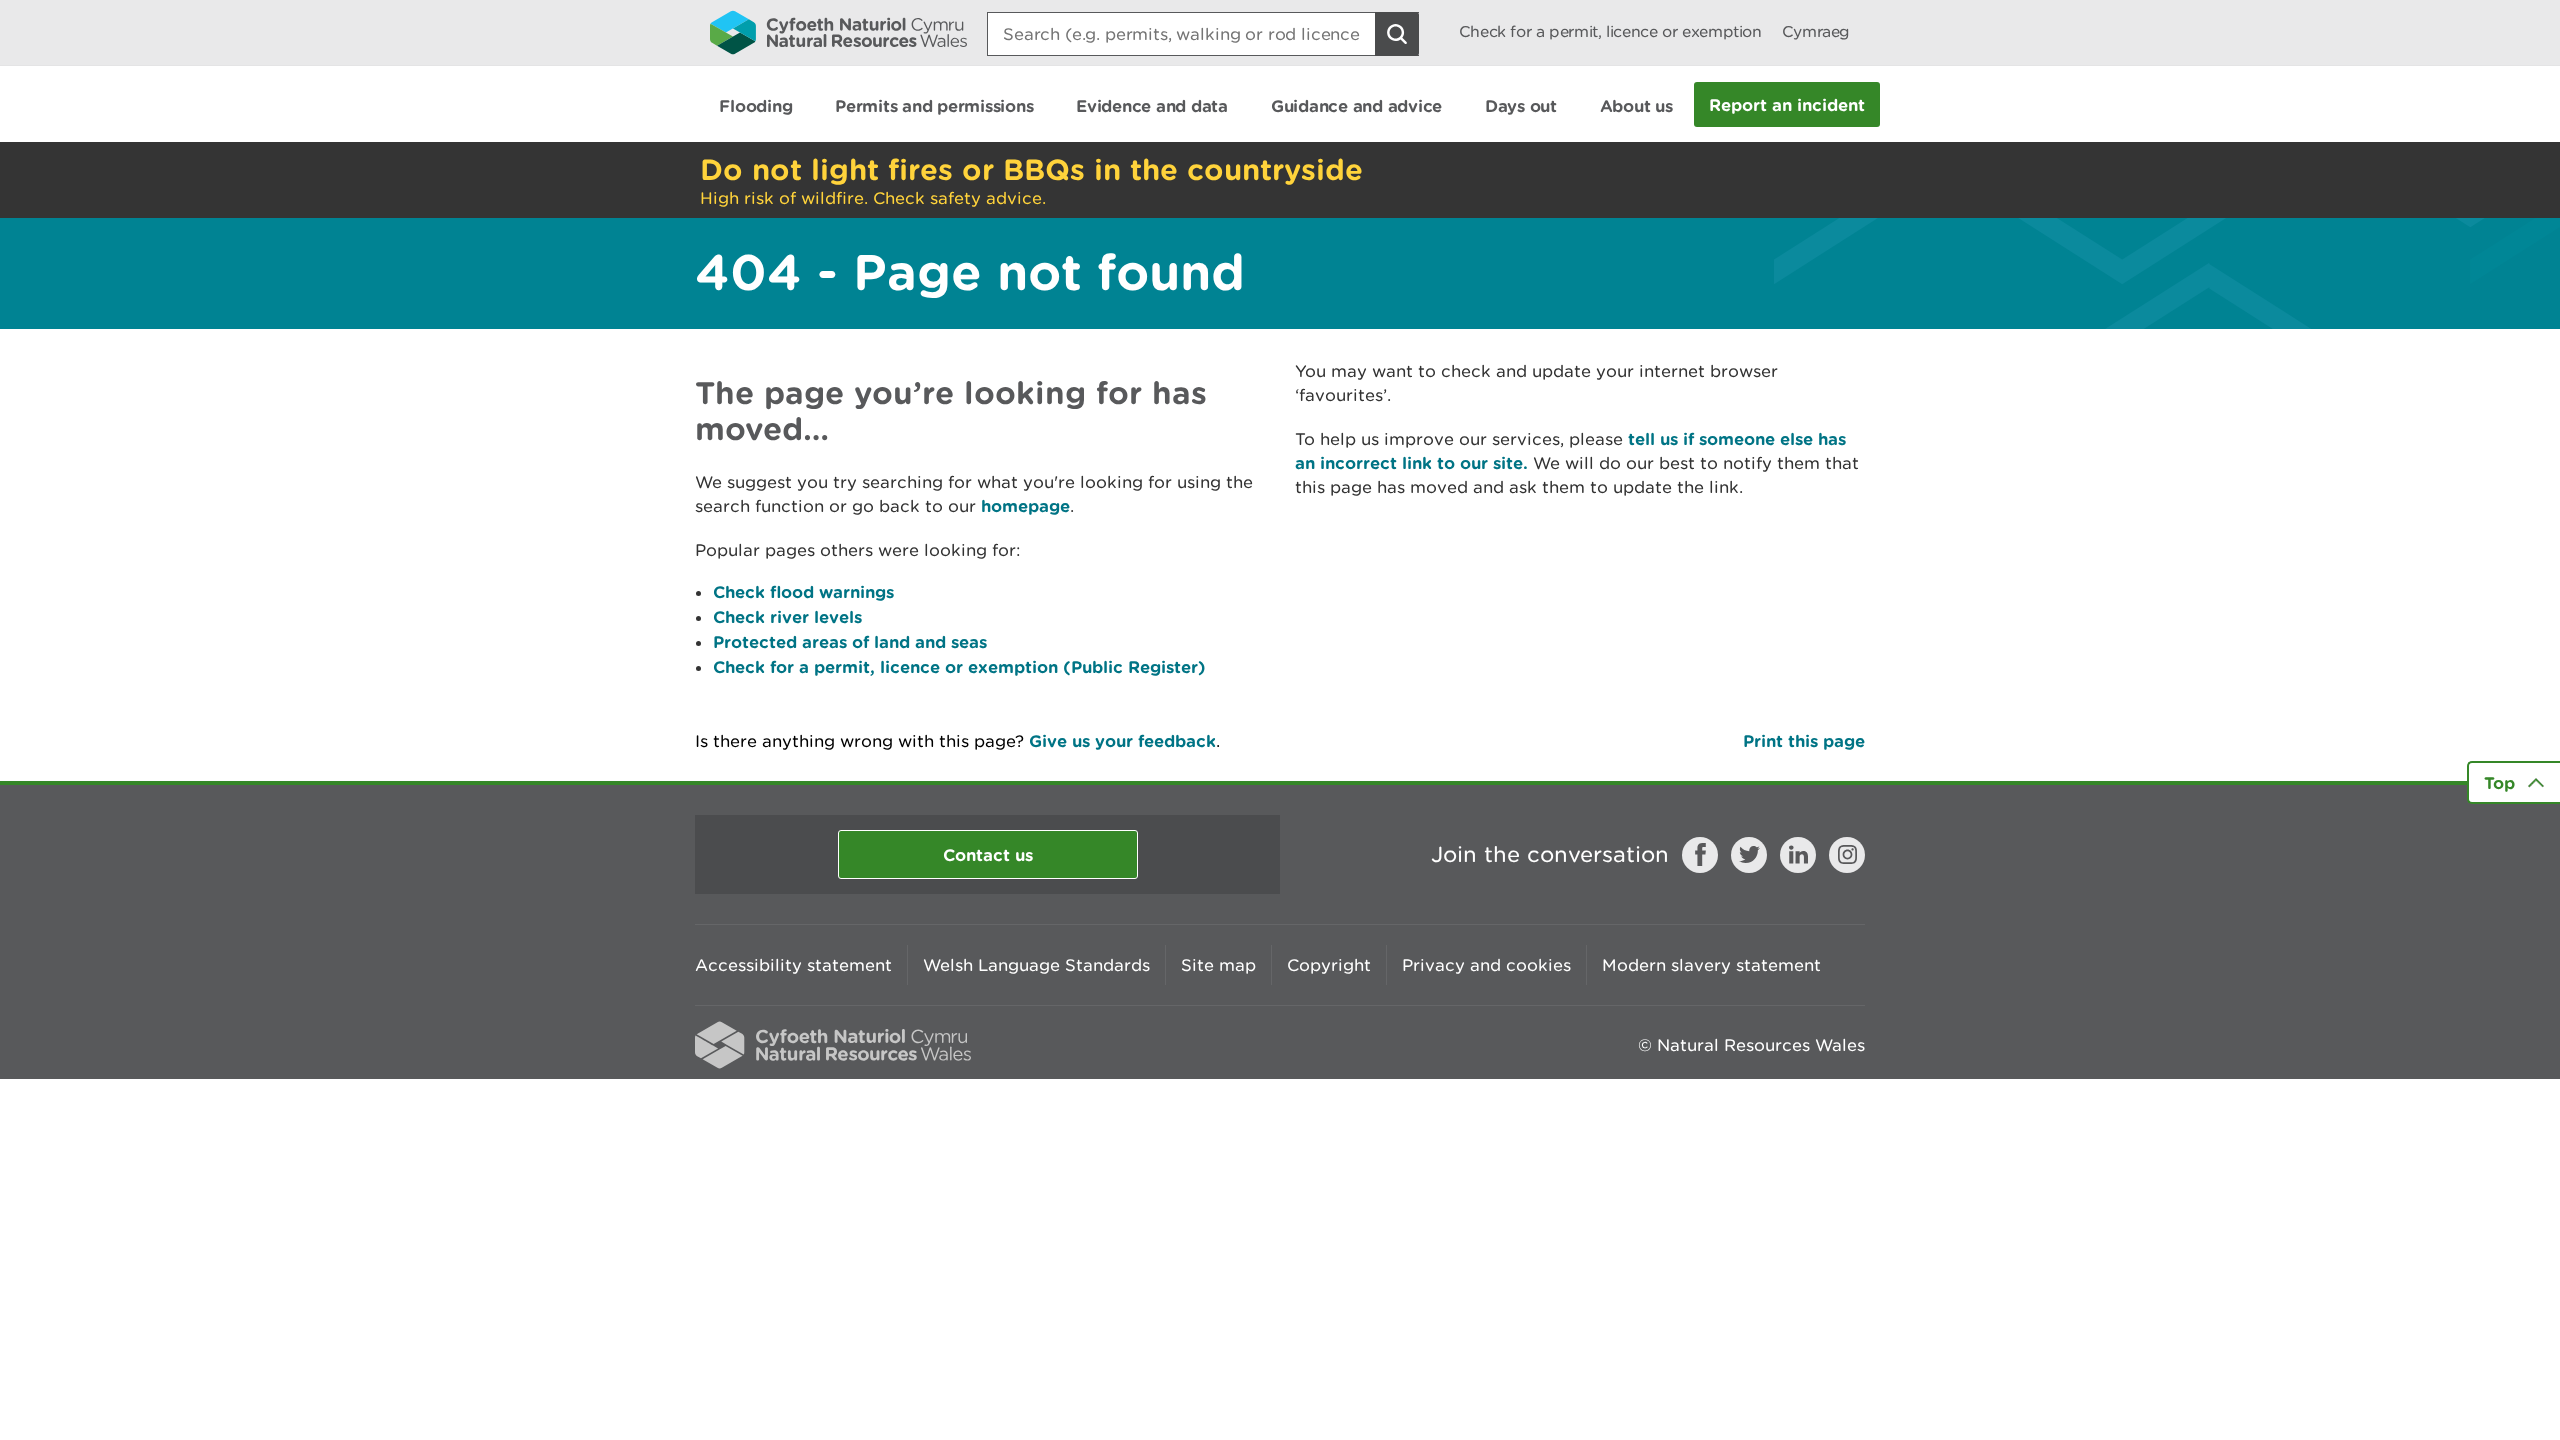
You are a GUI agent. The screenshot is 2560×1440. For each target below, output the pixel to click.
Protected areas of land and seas (850, 641)
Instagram (1847, 855)
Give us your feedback (1122, 740)
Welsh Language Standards (1036, 965)
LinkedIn (1798, 855)
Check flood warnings (803, 591)
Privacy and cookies (1486, 965)
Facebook (1700, 855)
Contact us (988, 854)
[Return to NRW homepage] (838, 32)
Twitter (1749, 855)
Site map (1218, 965)
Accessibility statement (793, 965)
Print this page (1804, 740)
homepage (1025, 505)
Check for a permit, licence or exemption (1610, 31)
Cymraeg (1816, 31)
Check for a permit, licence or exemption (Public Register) (959, 666)
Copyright (1329, 965)
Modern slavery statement (1711, 965)
